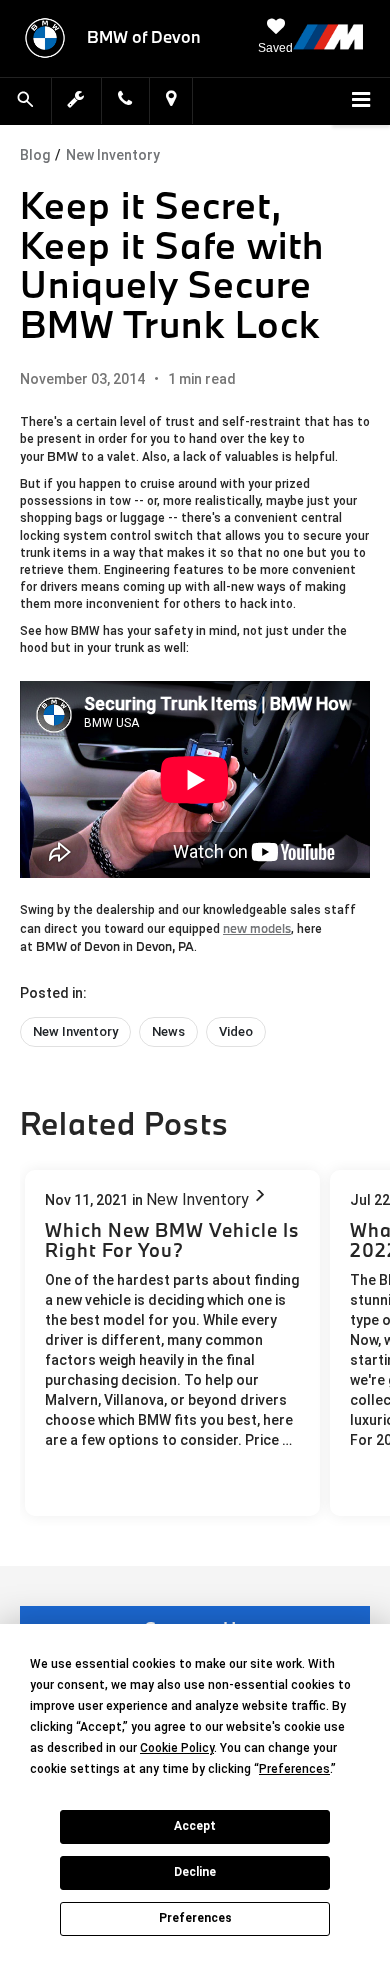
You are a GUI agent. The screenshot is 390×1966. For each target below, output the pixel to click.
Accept (195, 1826)
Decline (195, 1872)
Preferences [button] (294, 1769)
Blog (35, 155)
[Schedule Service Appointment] (77, 100)
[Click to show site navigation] (361, 102)
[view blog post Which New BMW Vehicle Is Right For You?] (172, 1343)
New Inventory (113, 155)
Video (236, 1031)
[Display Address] (171, 100)
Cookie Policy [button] (177, 1748)
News (168, 1031)
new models (257, 928)
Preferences (195, 1918)
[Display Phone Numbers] (125, 100)
